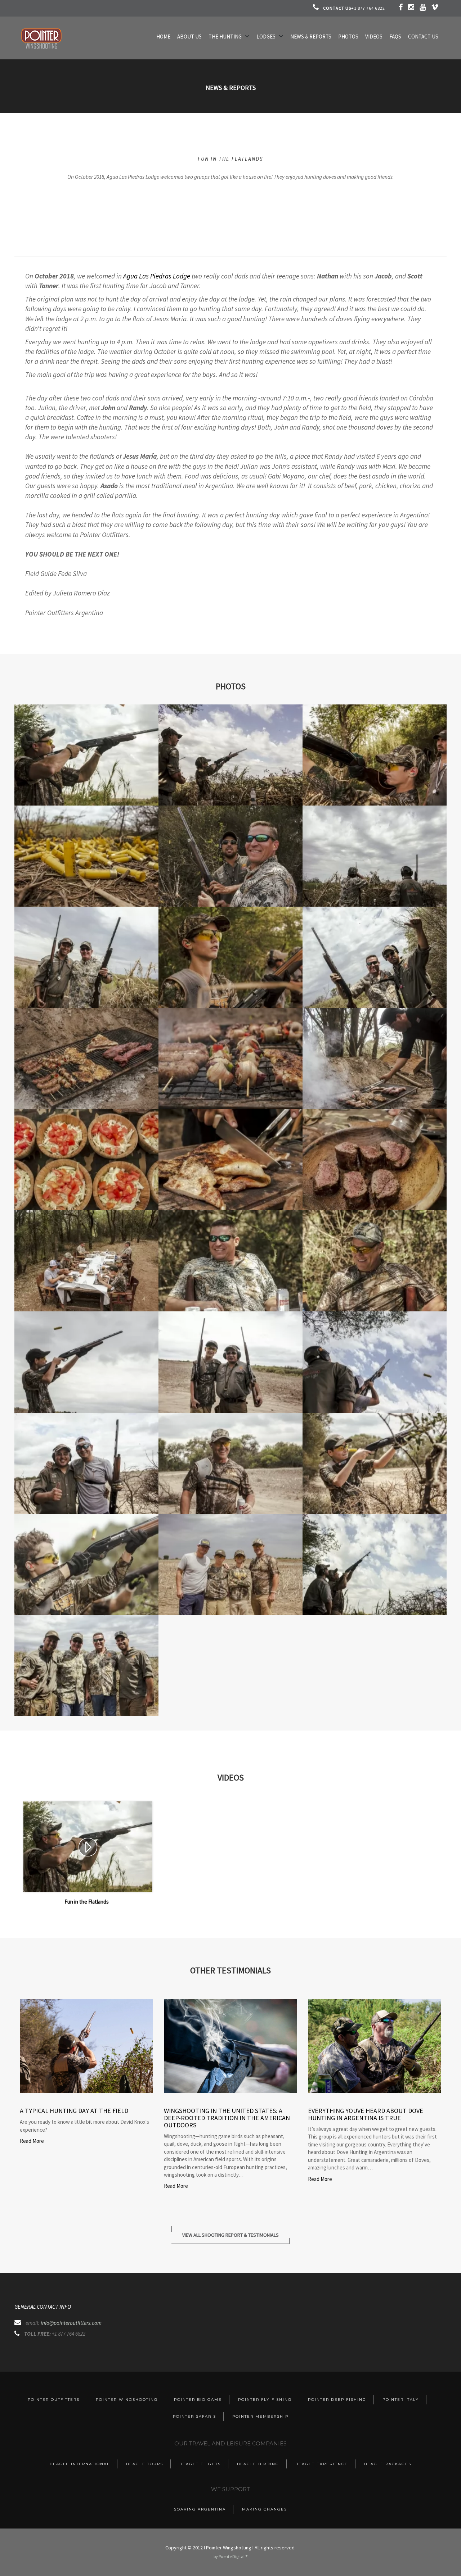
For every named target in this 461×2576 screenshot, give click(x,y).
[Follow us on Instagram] (412, 8)
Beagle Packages (388, 2464)
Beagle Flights (200, 2464)
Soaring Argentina (200, 2509)
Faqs (395, 37)
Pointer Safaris (194, 2416)
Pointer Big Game (198, 2400)
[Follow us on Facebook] (401, 8)
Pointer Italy (401, 2400)
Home (163, 37)
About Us (189, 37)
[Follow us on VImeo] (435, 8)
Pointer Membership (260, 2416)
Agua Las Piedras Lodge (157, 276)
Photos (348, 37)
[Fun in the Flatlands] (88, 1847)
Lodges (266, 37)
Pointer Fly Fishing (265, 2400)
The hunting (225, 37)
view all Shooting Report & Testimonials (230, 2235)
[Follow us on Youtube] (423, 8)
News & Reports (311, 37)
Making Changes (265, 2509)
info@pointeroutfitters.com (71, 2323)
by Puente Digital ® (230, 2556)
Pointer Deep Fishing (337, 2400)
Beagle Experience (322, 2464)
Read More (32, 2141)
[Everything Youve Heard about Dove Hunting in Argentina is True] (375, 2046)
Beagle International (80, 2464)
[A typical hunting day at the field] (86, 2046)
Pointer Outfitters (54, 2400)
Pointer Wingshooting (127, 2400)
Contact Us (423, 37)
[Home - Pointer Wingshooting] (41, 49)
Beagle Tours (145, 2464)
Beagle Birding (258, 2464)
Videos (374, 37)
